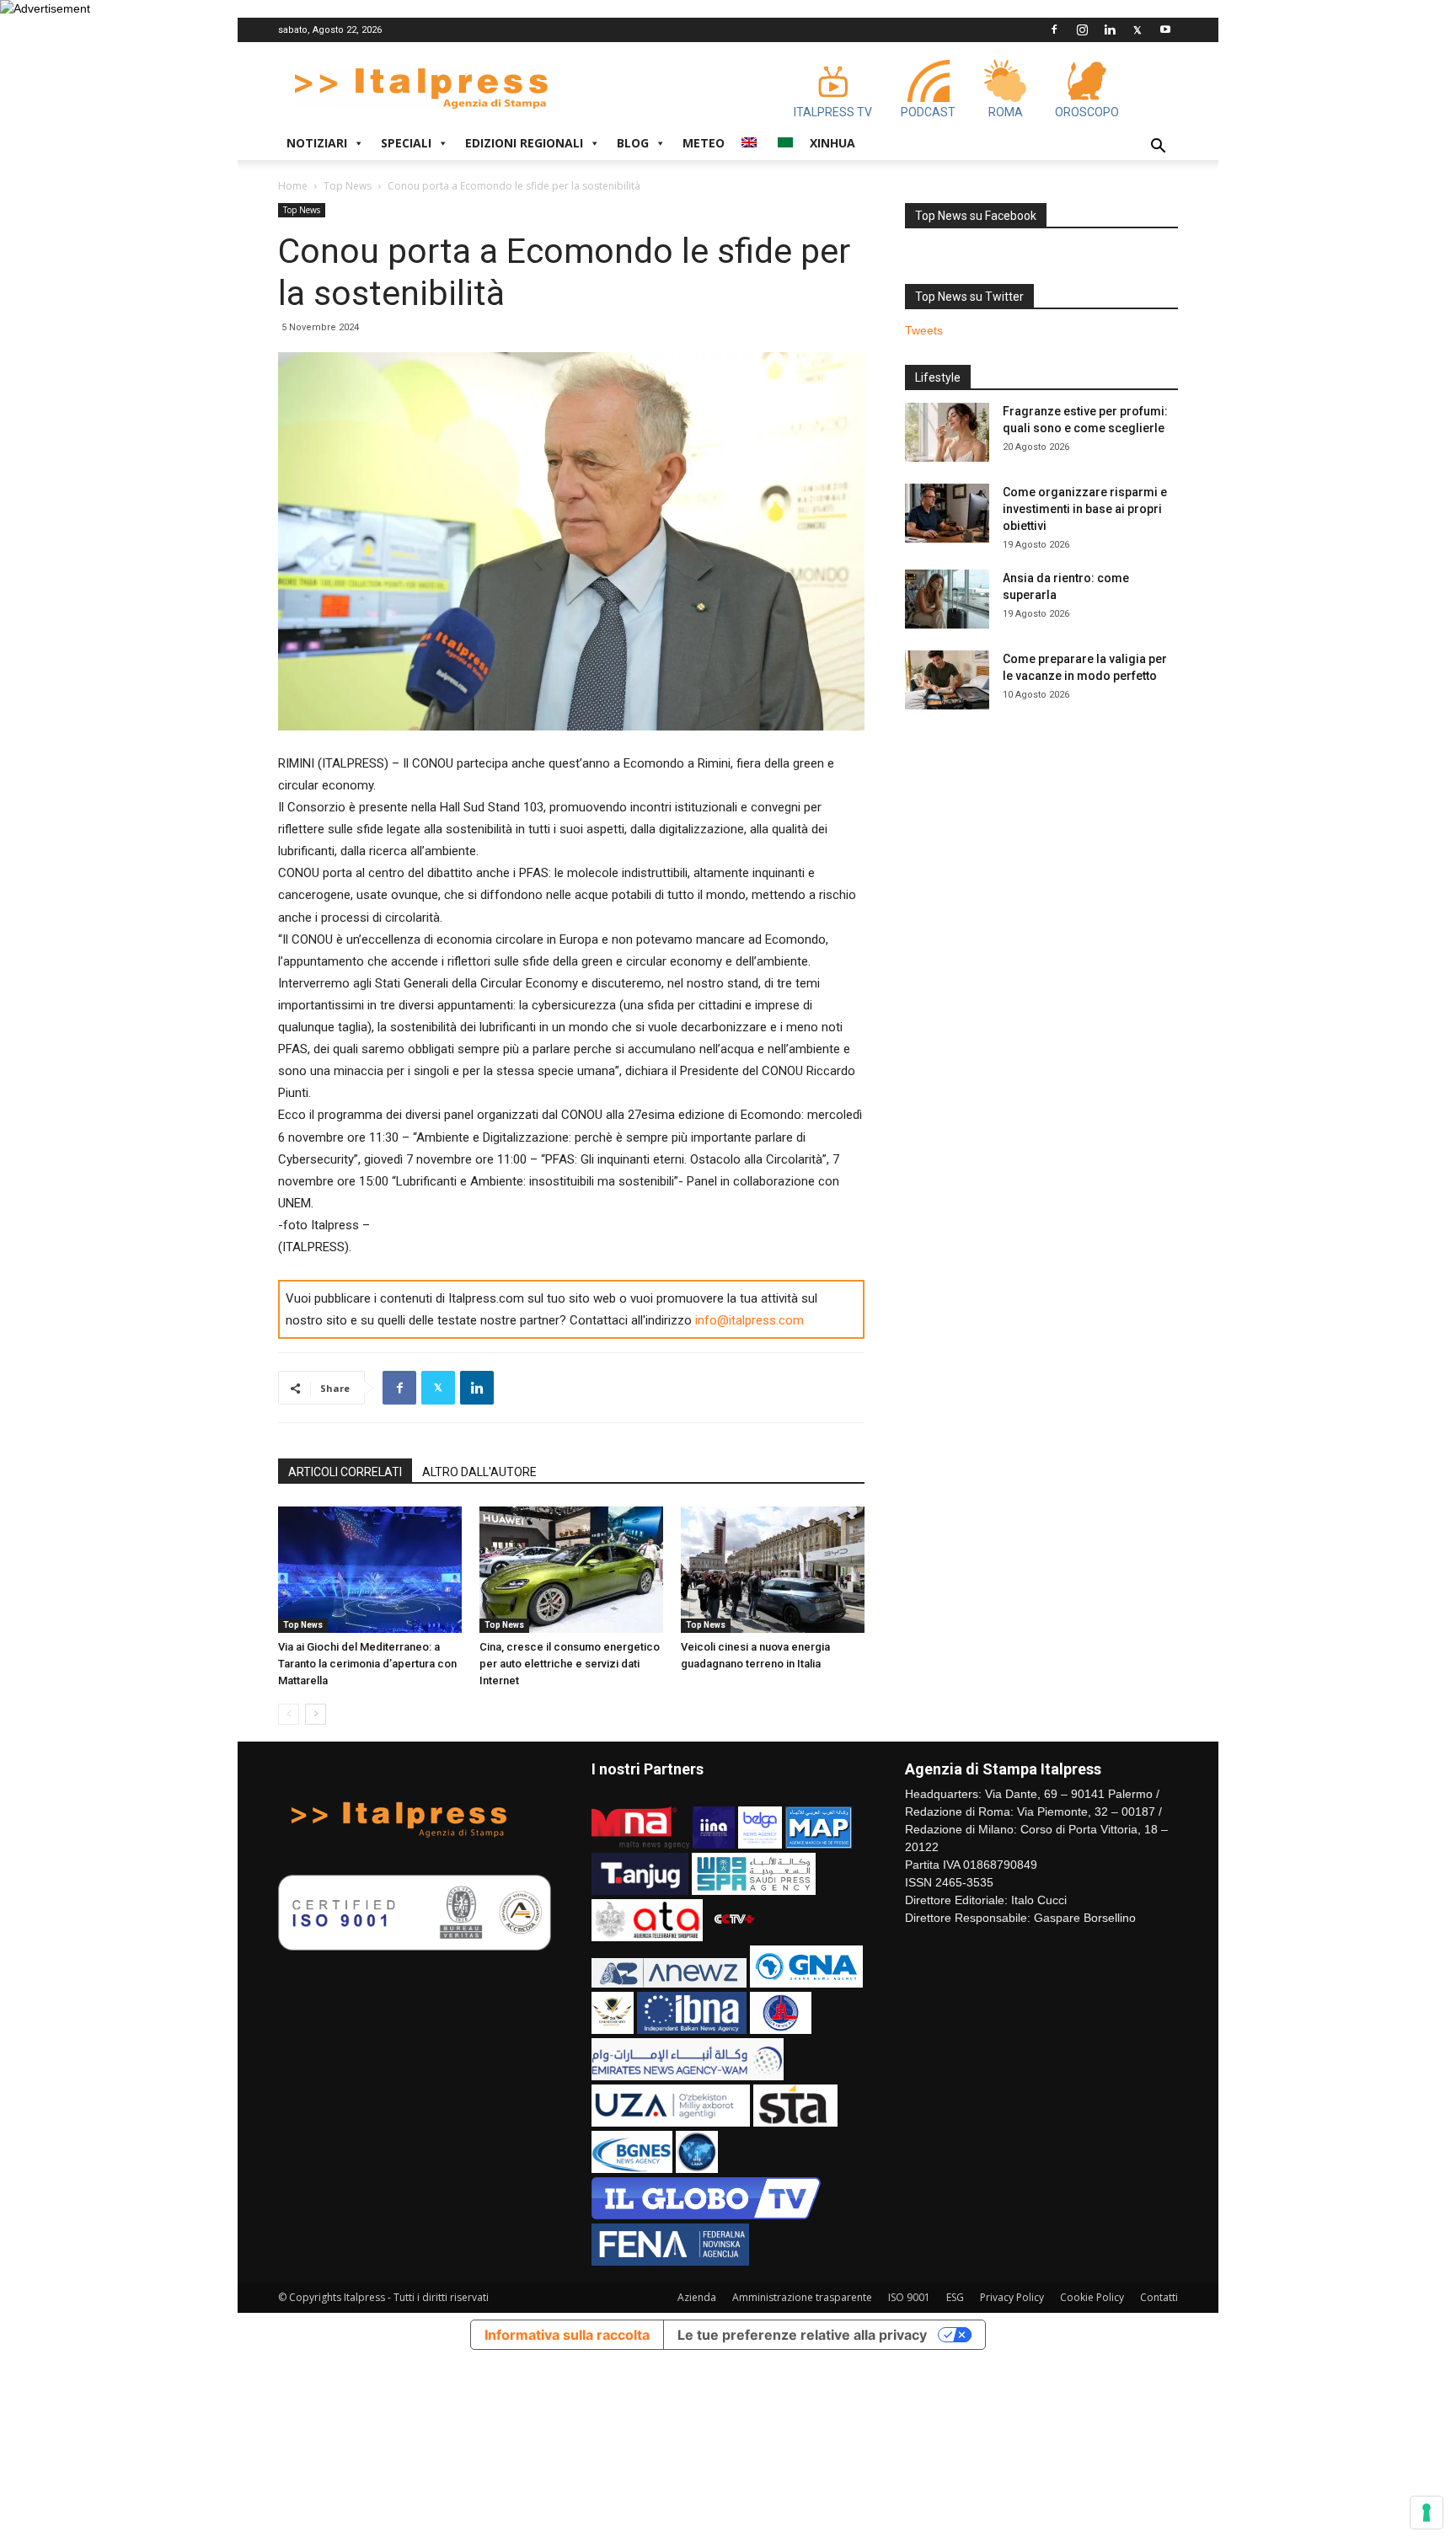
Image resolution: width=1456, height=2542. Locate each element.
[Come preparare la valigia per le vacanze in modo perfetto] (947, 680)
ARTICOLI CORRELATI (345, 1472)
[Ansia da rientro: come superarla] (947, 599)
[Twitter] (1137, 29)
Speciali (406, 143)
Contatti (1159, 2297)
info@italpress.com (749, 1320)
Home (293, 186)
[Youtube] (1165, 29)
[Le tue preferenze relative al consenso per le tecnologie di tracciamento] (1427, 2513)
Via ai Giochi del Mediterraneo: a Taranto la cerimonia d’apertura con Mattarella (367, 1664)
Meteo (704, 143)
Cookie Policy (1092, 2297)
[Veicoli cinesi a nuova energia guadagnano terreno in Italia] (773, 1570)
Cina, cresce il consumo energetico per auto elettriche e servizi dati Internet (570, 1664)
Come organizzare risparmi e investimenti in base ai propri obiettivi (1085, 509)
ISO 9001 (909, 2297)
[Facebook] (1054, 29)
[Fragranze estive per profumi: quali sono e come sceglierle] (947, 432)
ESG (955, 2297)
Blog (633, 143)
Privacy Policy (1012, 2297)
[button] (1158, 148)
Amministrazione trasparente (802, 2297)
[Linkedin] (1110, 29)
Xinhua (832, 143)
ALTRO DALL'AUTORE (479, 1472)
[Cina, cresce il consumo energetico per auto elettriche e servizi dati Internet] (571, 1570)
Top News (348, 186)
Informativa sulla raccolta (567, 2335)
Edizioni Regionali (524, 143)
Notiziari (317, 143)
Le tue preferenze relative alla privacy (802, 2335)
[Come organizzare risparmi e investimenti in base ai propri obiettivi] (947, 513)
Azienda (697, 2297)
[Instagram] (1082, 29)
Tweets (924, 330)
